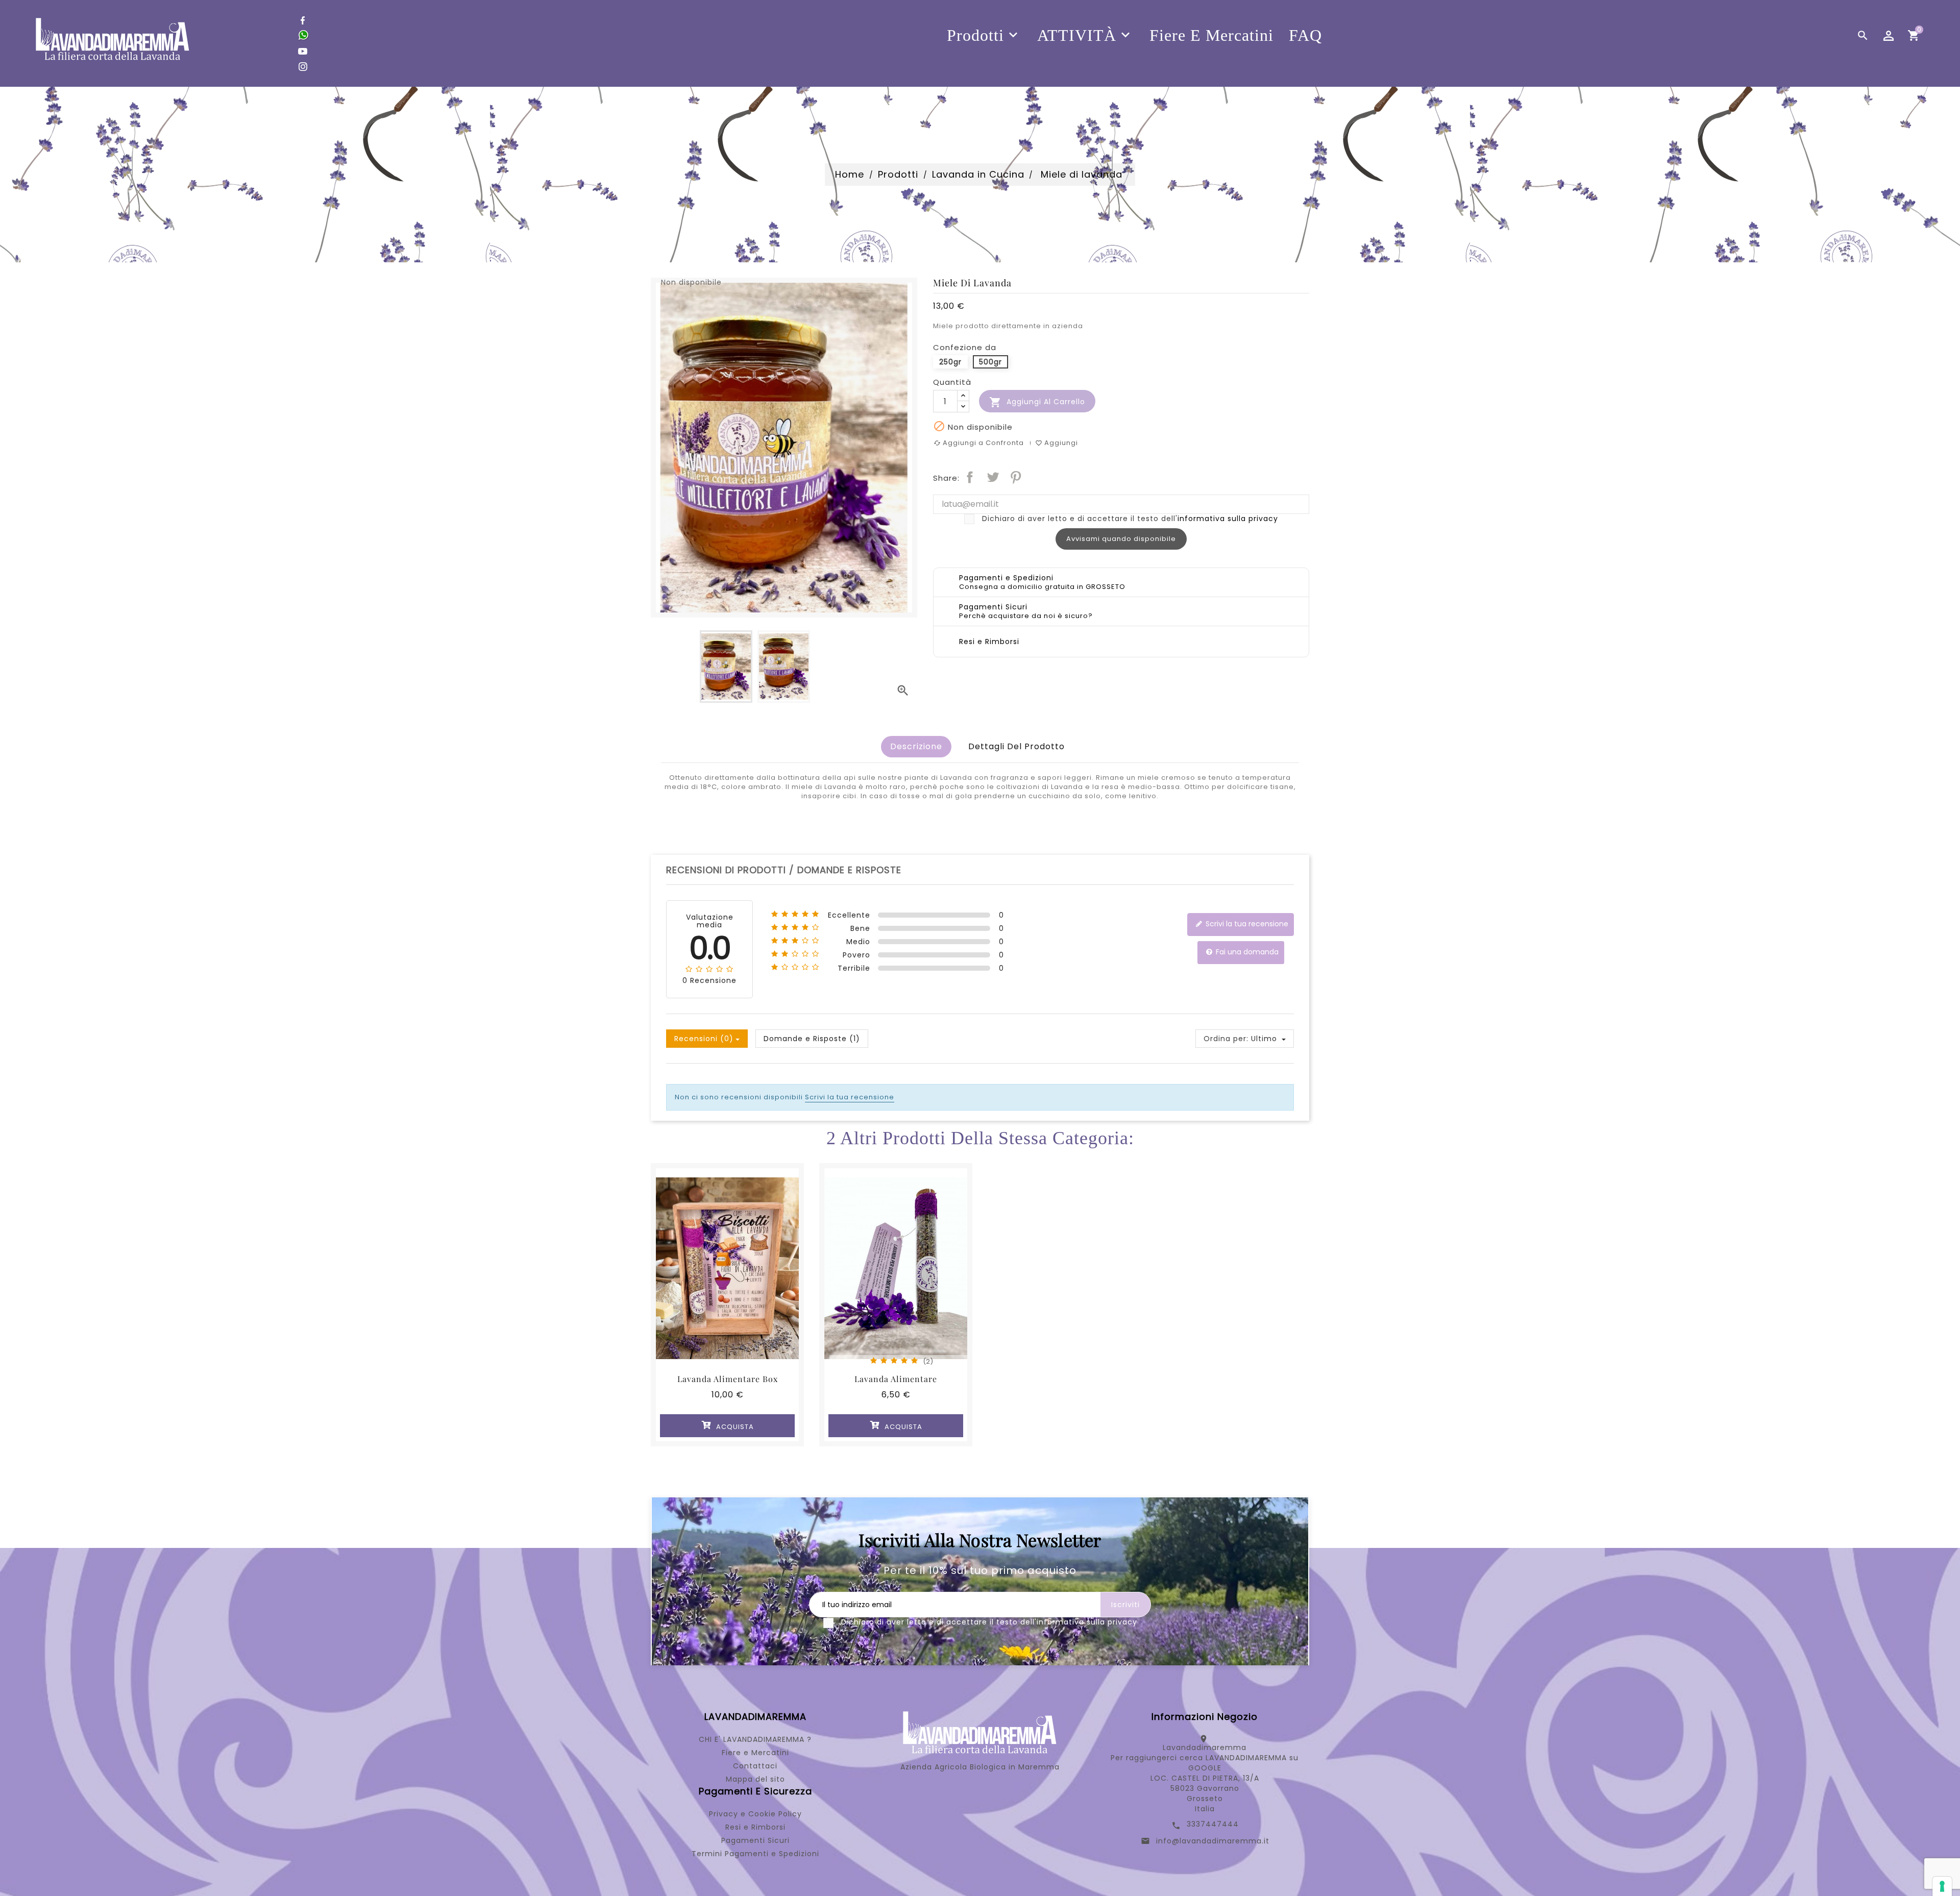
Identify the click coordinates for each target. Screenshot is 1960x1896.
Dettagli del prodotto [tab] (1016, 746)
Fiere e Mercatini (755, 1753)
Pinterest (1016, 477)
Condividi (970, 477)
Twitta (993, 477)
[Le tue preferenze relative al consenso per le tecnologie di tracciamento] (1942, 1886)
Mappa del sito (755, 1779)
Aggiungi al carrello (1037, 402)
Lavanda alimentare (896, 1379)
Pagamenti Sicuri (755, 1840)
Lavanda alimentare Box (728, 1379)
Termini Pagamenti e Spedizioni (755, 1854)
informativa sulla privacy (1228, 519)
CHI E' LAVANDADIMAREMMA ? (755, 1739)
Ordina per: (1226, 1039)
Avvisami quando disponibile (1121, 539)
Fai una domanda (1246, 952)
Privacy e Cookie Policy (755, 1814)
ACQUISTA (734, 1427)
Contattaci (755, 1766)
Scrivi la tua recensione (1246, 924)
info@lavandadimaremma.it (1213, 1841)
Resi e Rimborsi (755, 1827)
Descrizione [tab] (916, 746)
